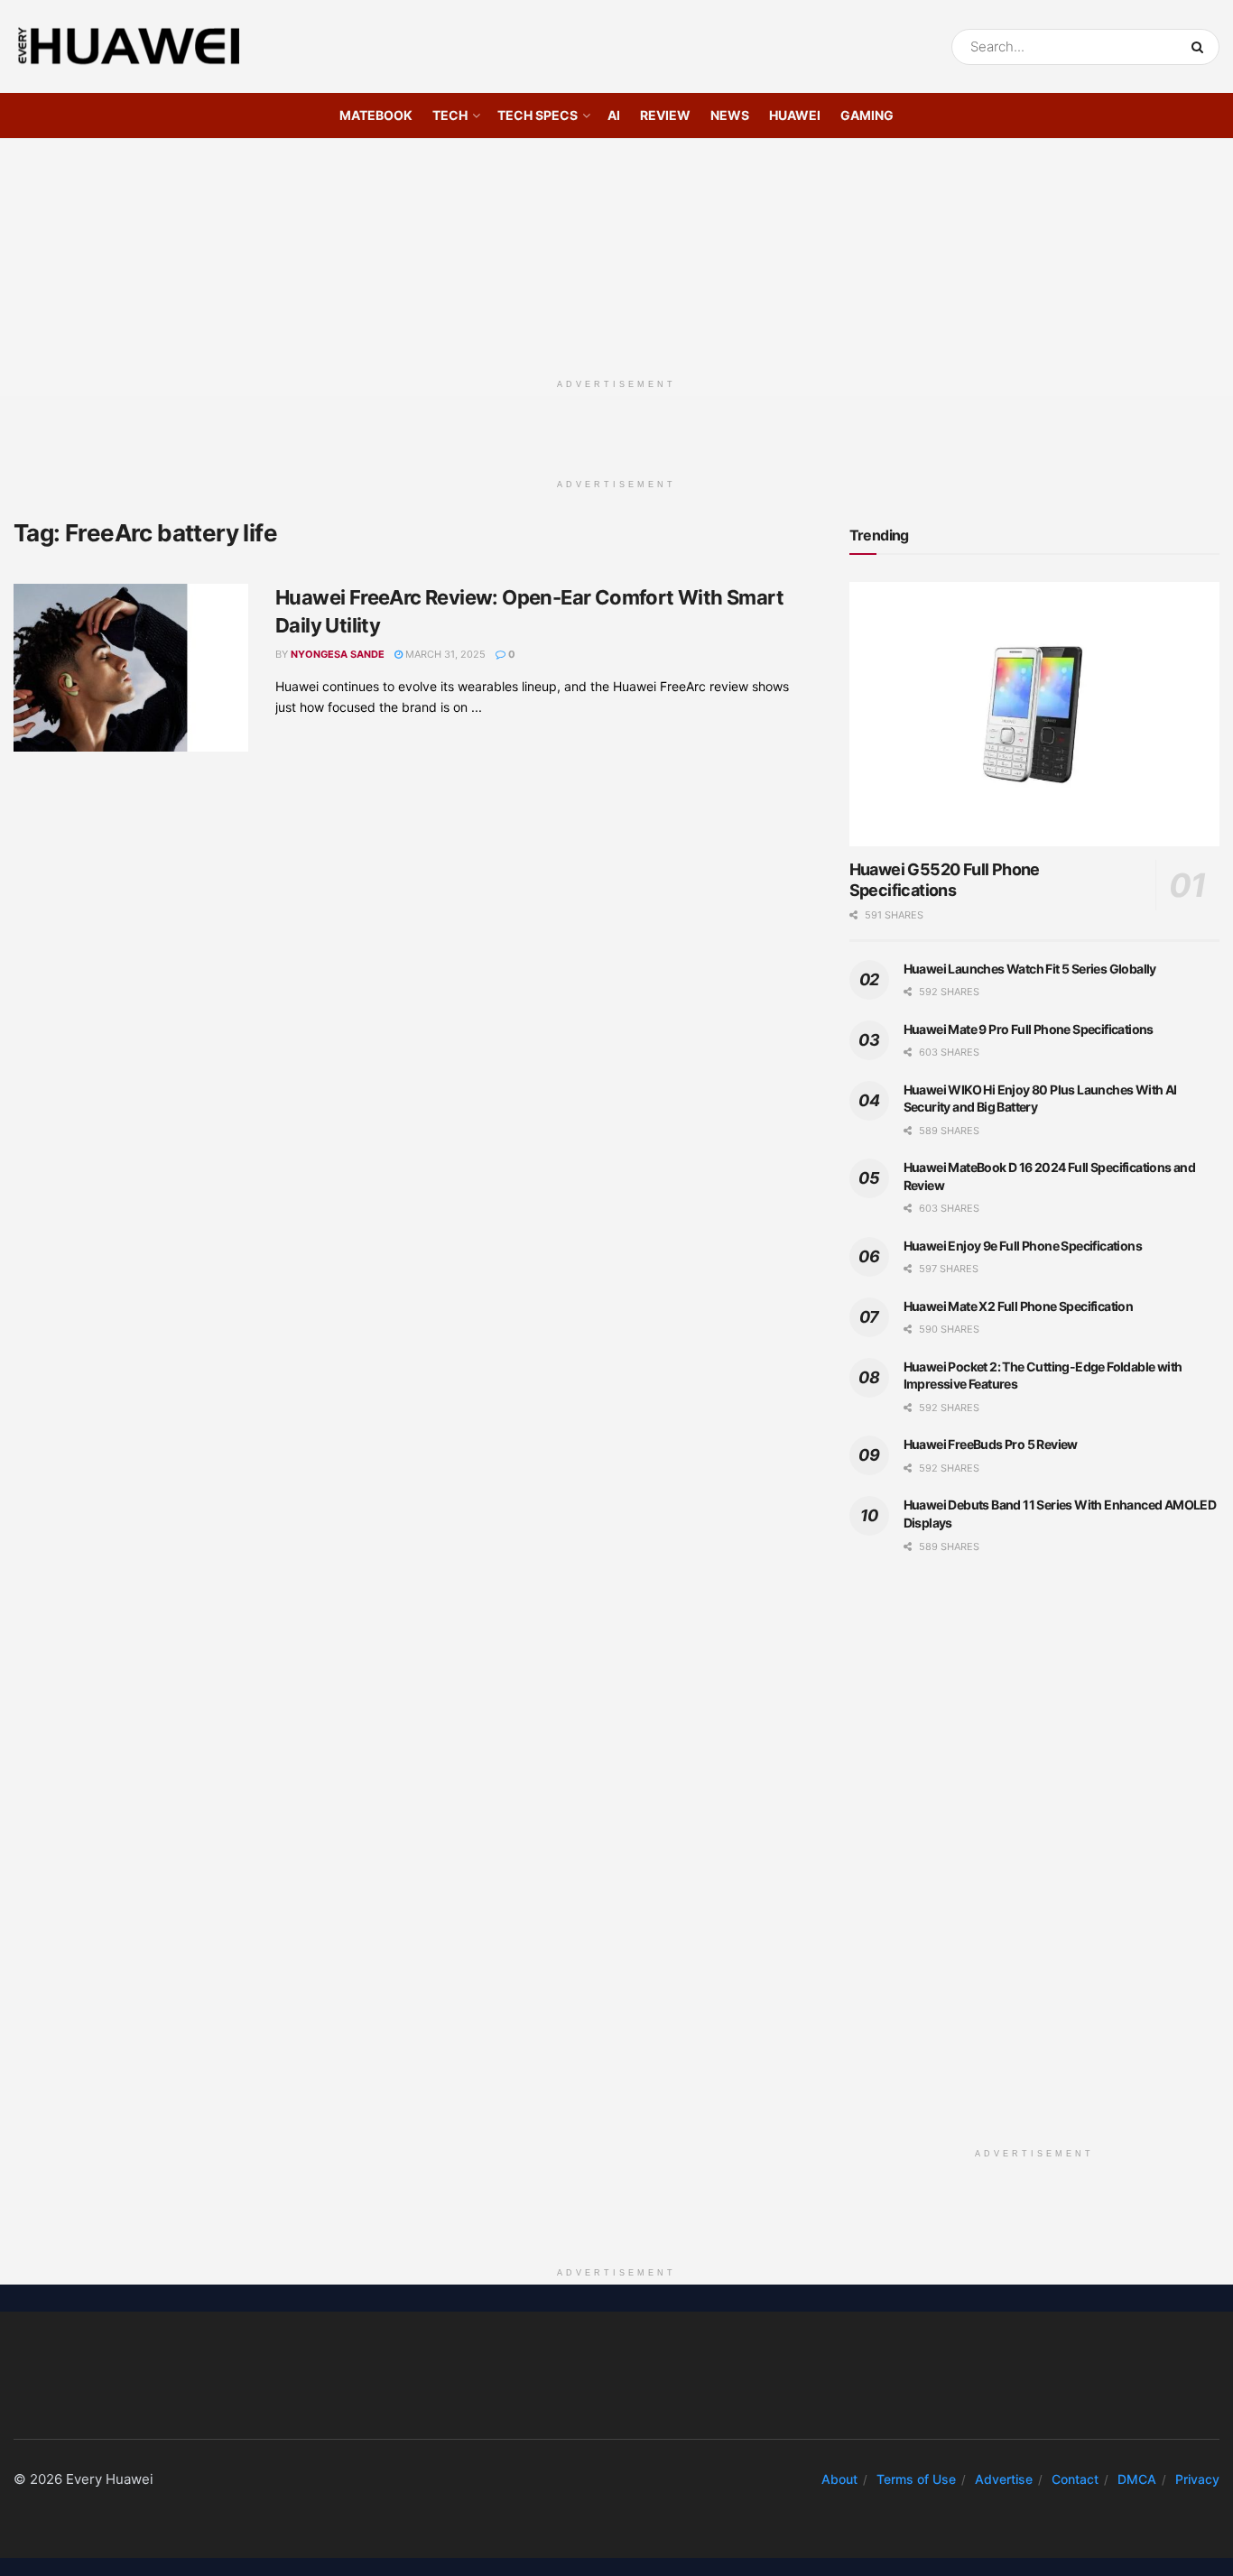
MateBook (376, 115)
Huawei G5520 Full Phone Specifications (945, 880)
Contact (1075, 2479)
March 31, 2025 (444, 654)
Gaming (867, 115)
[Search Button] (1201, 47)
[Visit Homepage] (129, 47)
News (730, 115)
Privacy (1197, 2479)
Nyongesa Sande (338, 654)
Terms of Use (916, 2479)
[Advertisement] (616, 252)
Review (665, 115)
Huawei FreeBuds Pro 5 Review (991, 1444)
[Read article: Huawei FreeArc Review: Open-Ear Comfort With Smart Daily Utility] (131, 668)
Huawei (795, 115)
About (839, 2479)
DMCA (1137, 2479)
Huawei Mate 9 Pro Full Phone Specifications (1029, 1029)
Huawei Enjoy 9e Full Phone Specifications (1023, 1246)
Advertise (1004, 2479)
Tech (450, 115)
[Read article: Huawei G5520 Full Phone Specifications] (1034, 714)
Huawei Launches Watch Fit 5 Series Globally (1030, 969)
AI (614, 115)
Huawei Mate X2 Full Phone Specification (1019, 1306)
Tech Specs (538, 115)
